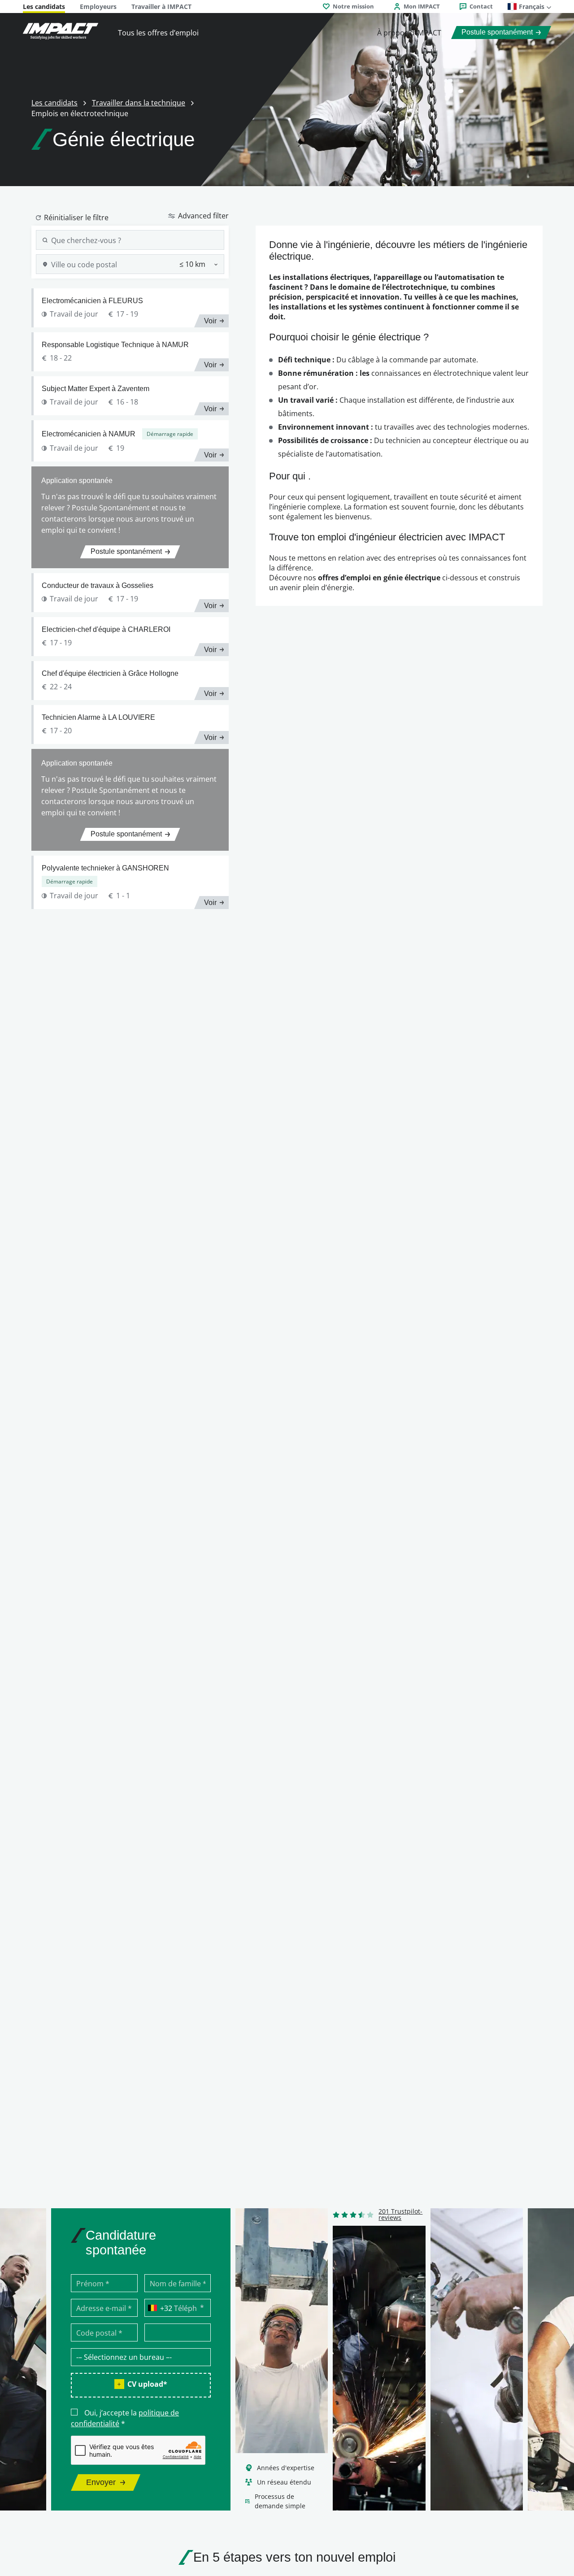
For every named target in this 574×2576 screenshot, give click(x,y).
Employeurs (98, 7)
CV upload (147, 2384)
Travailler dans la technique (139, 102)
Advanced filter (203, 215)
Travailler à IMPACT (161, 7)
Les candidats (44, 7)
